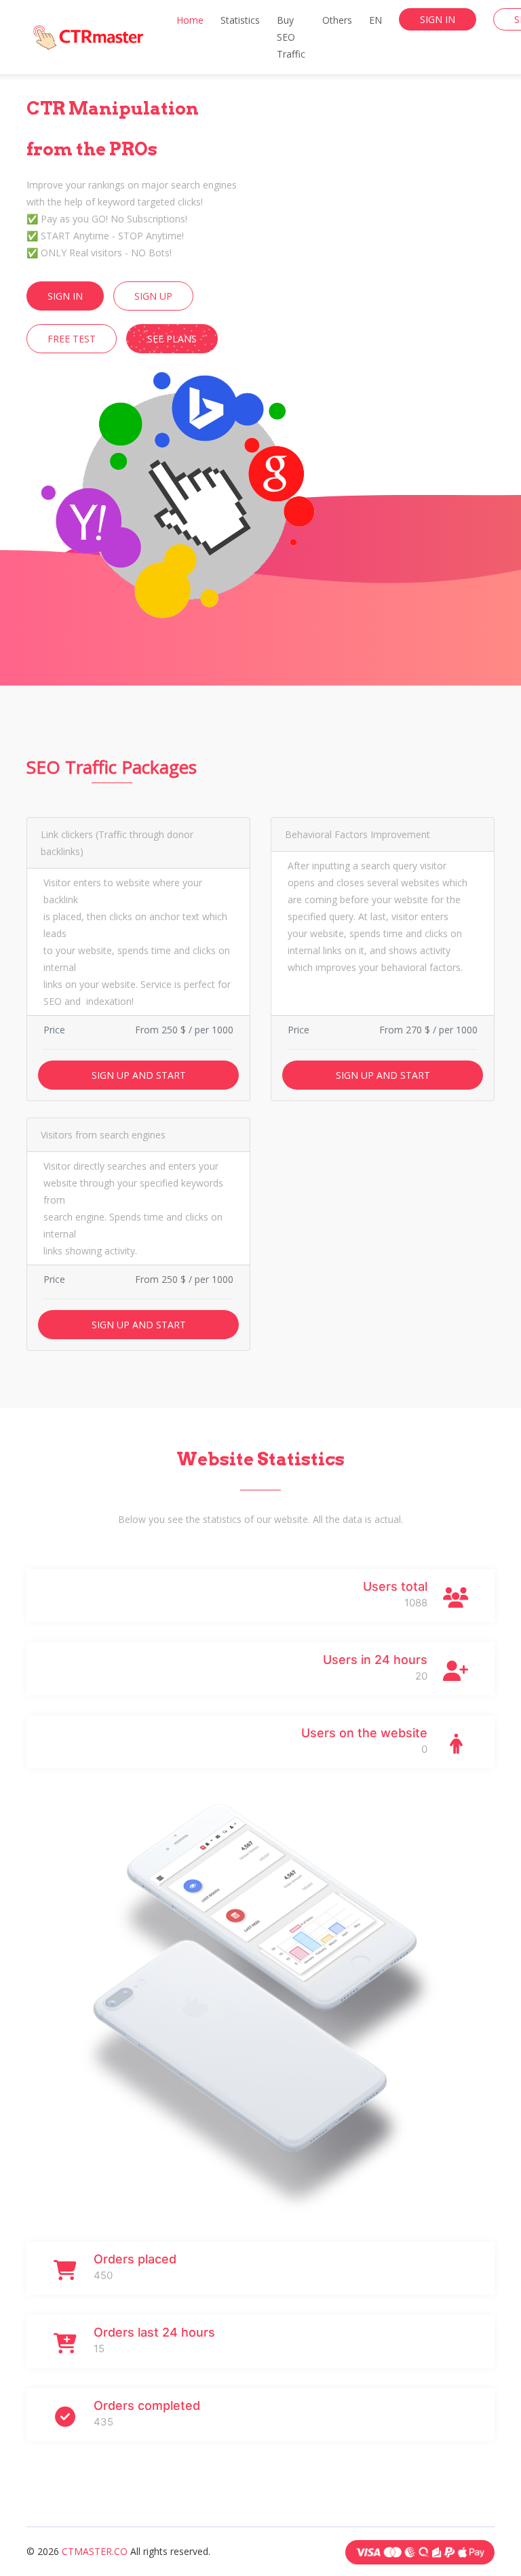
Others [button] (337, 20)
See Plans (172, 339)
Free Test (72, 339)
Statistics (240, 20)
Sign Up (153, 296)
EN (375, 20)
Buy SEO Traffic (291, 37)
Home (190, 20)
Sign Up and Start (139, 1075)
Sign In (438, 19)
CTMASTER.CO (96, 2551)
